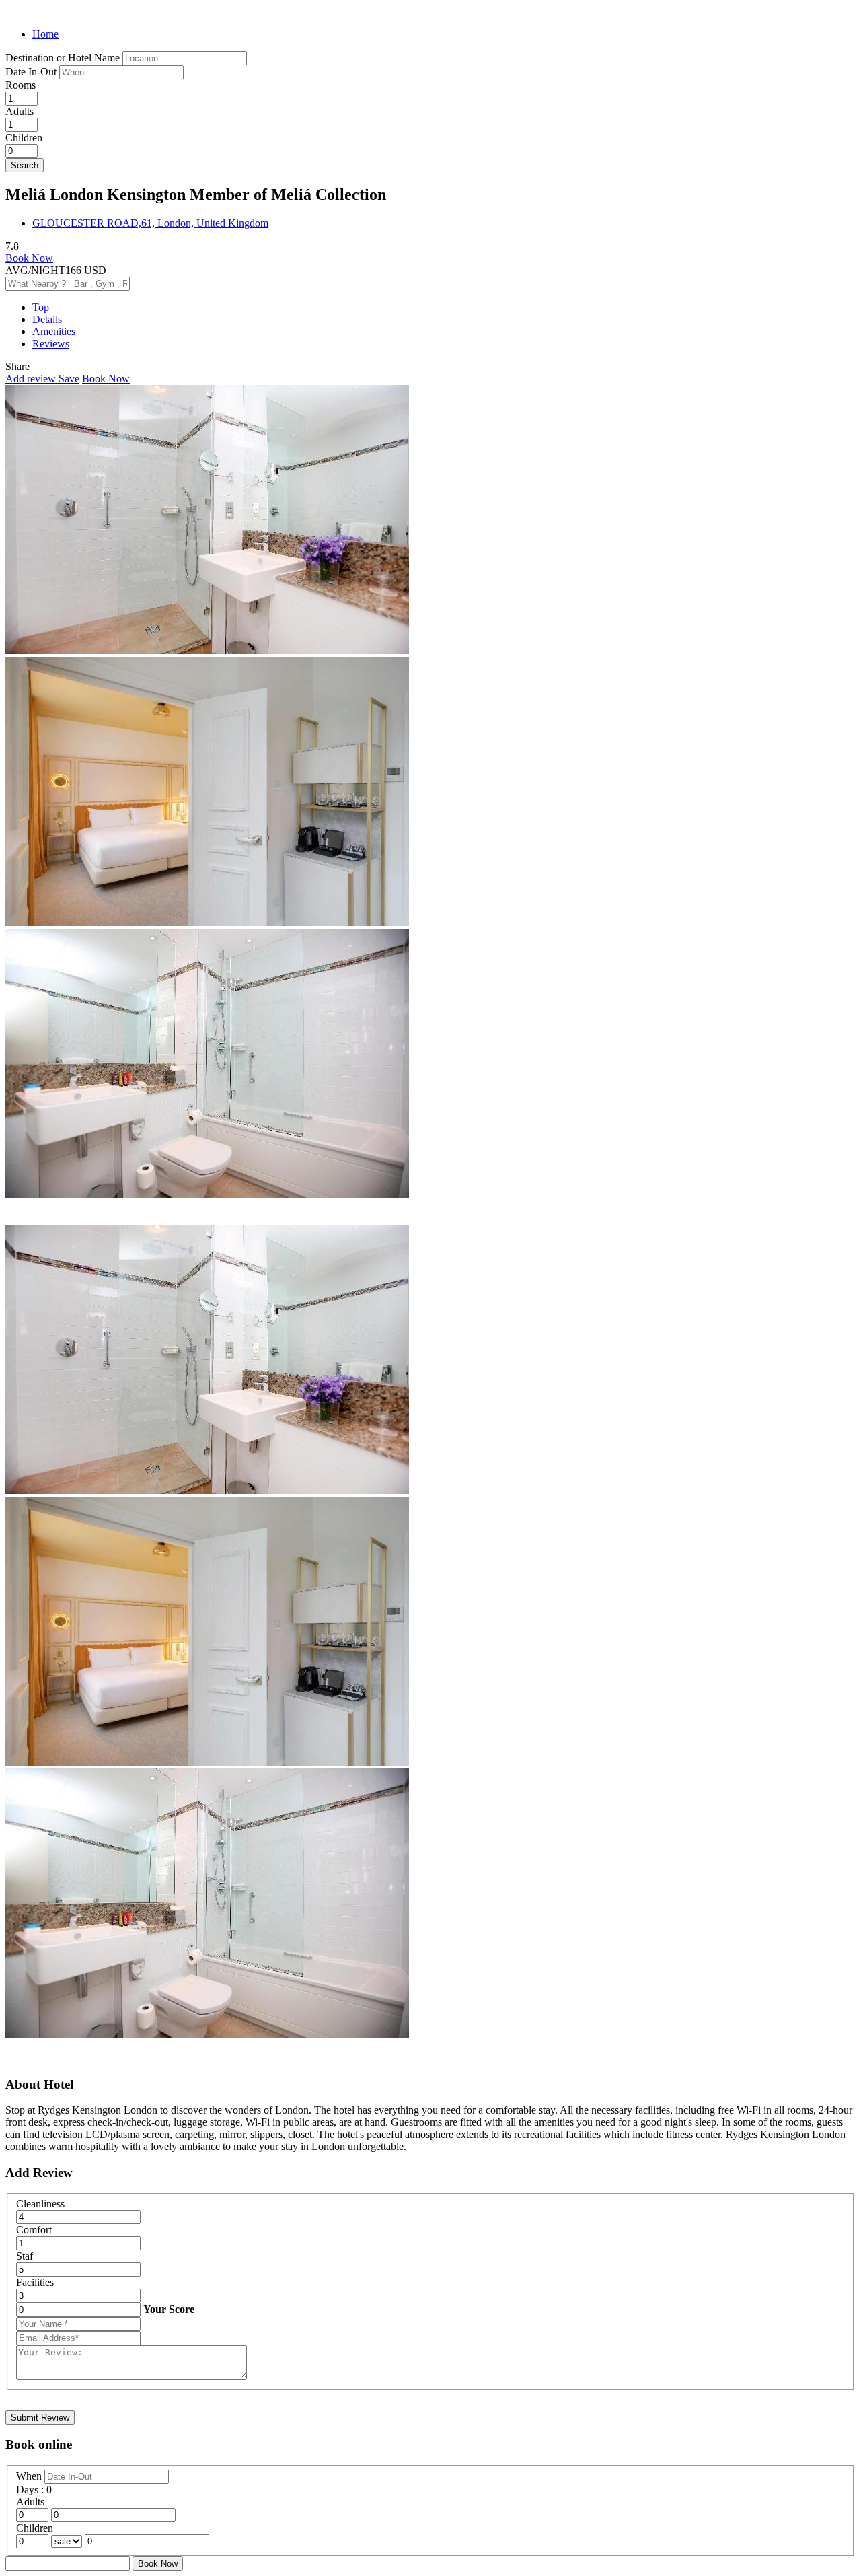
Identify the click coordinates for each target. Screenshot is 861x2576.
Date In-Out (32, 72)
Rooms (21, 85)
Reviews (51, 344)
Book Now (29, 258)
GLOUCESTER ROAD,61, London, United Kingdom (150, 223)
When (30, 2476)
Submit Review (40, 2418)
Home (45, 34)
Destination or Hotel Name (63, 58)
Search (25, 165)
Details (47, 319)
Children (24, 138)
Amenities (54, 331)
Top (41, 307)
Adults (20, 111)
